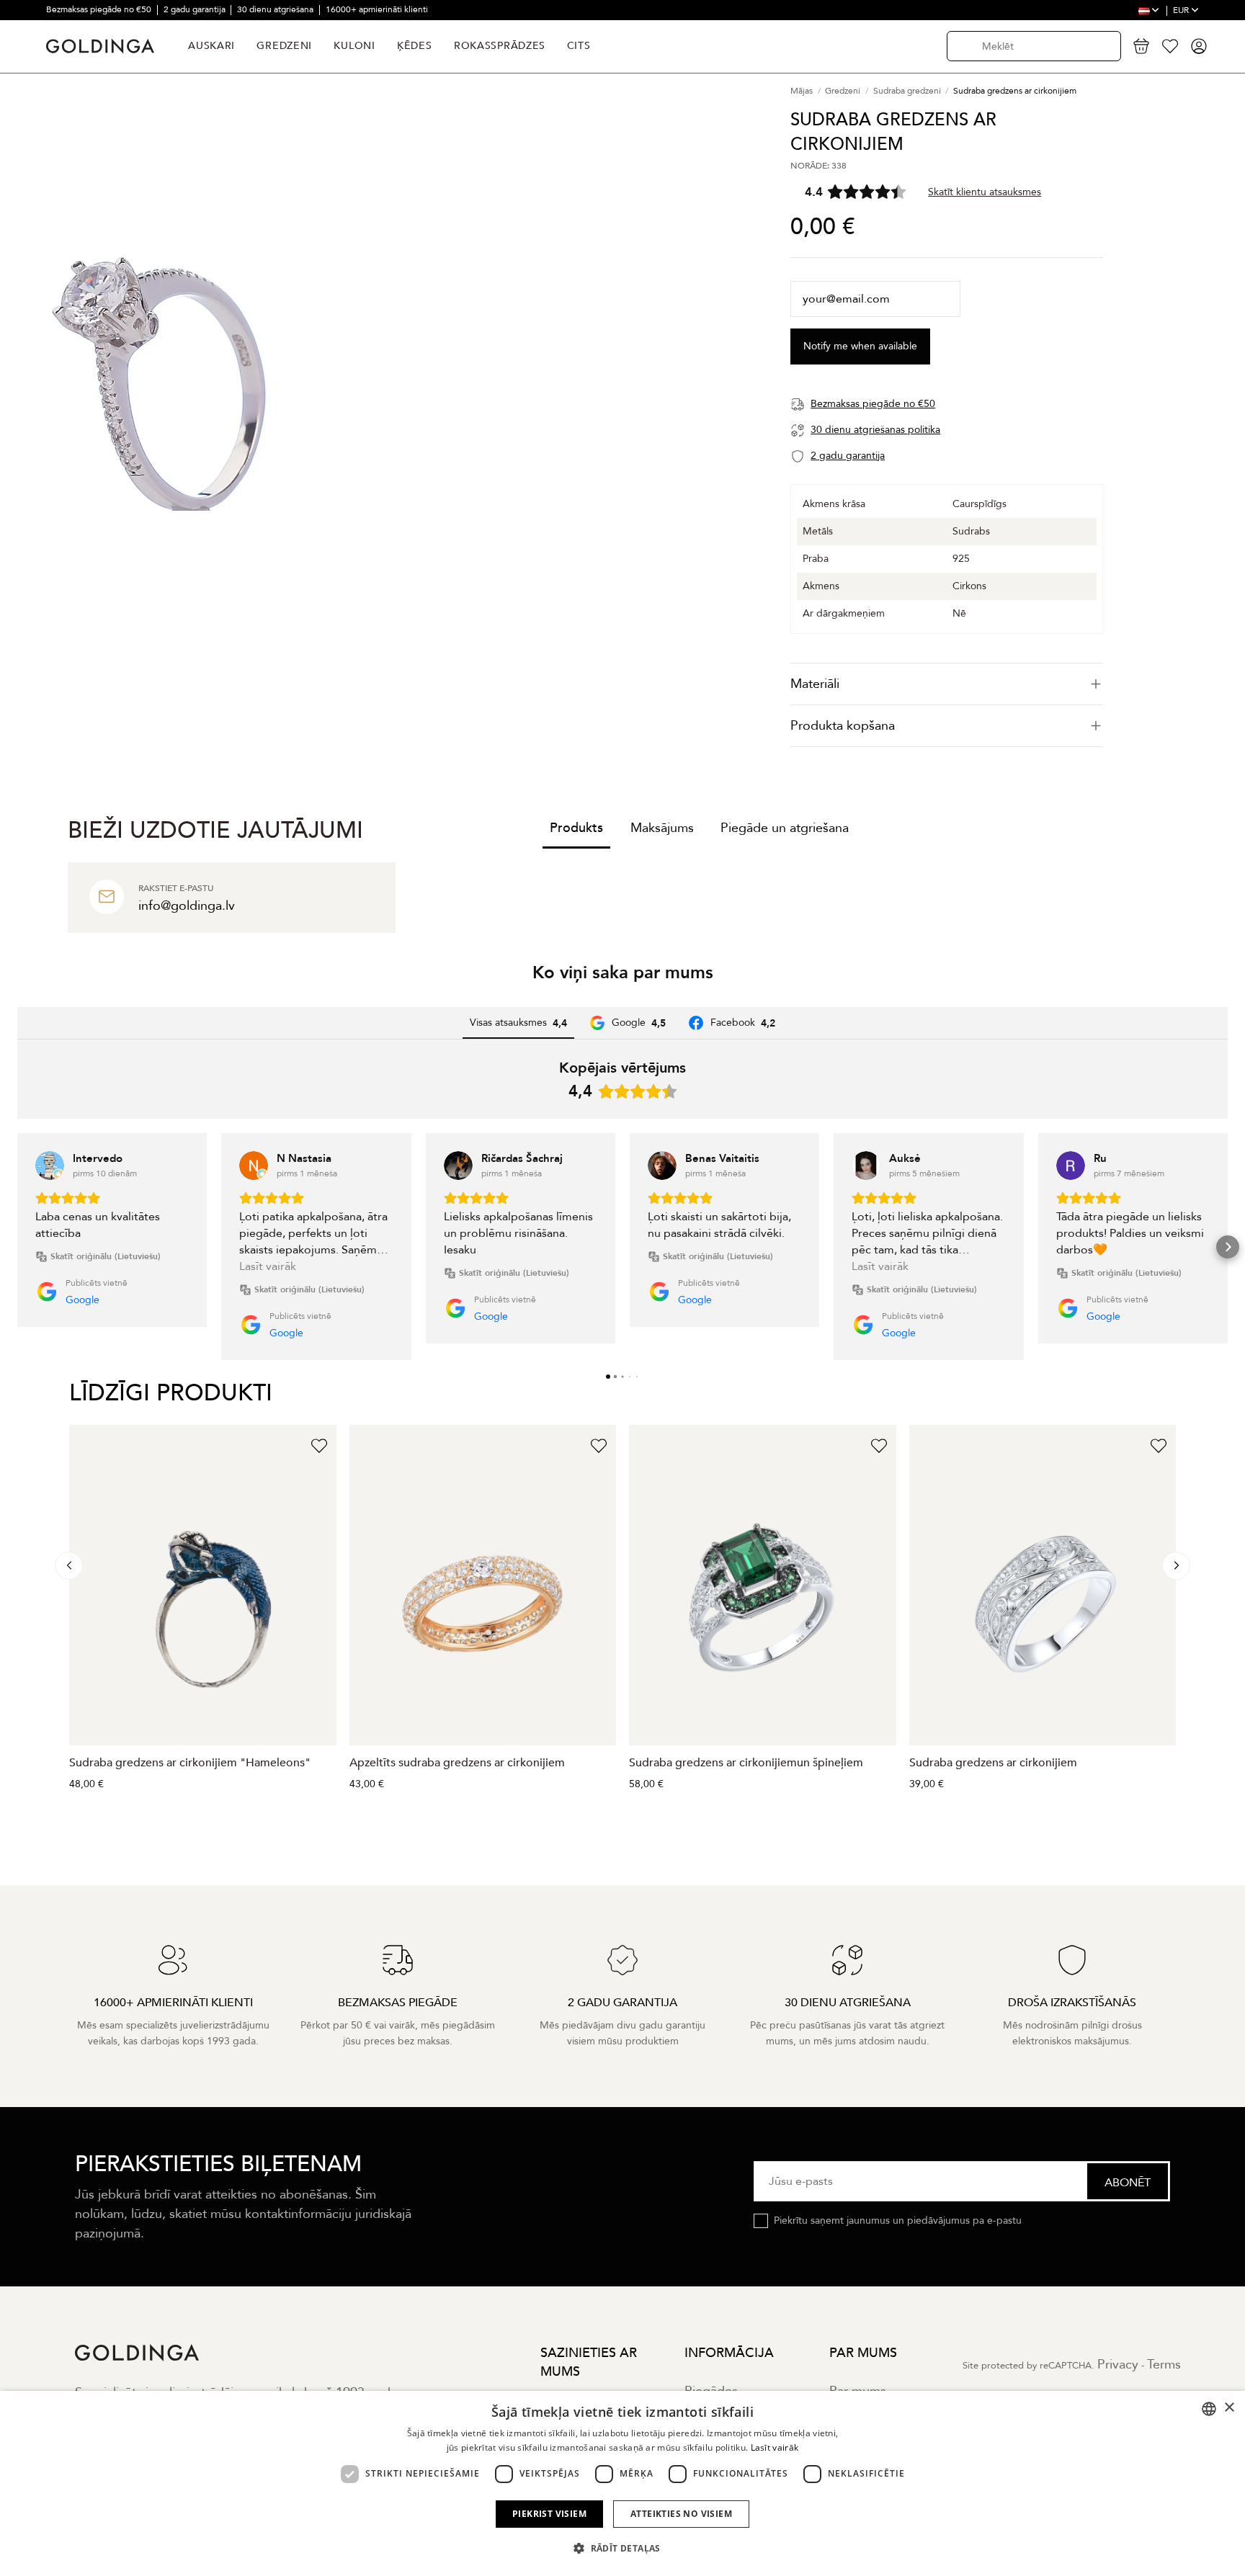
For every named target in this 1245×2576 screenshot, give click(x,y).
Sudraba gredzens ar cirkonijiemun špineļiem (746, 1763)
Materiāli (815, 684)
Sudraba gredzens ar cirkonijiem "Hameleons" (190, 1763)
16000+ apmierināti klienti (377, 9)
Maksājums (662, 828)
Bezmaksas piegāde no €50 (100, 9)
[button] (17, 1247)
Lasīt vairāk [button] (268, 1266)
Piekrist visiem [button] (549, 2514)
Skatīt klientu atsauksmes (985, 192)
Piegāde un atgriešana (785, 828)
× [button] (1229, 2408)
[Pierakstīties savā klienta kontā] (1199, 46)
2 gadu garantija (196, 9)
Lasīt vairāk (775, 2447)
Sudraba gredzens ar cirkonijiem (993, 1763)
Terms (1164, 2365)
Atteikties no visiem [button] (681, 2514)
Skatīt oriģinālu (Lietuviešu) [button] (106, 1256)
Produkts (576, 828)
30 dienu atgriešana (276, 9)
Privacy (1118, 2365)
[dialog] (622, 2483)
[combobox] (1209, 2409)
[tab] (947, 684)
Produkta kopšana (843, 726)
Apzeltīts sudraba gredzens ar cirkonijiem (457, 1763)
